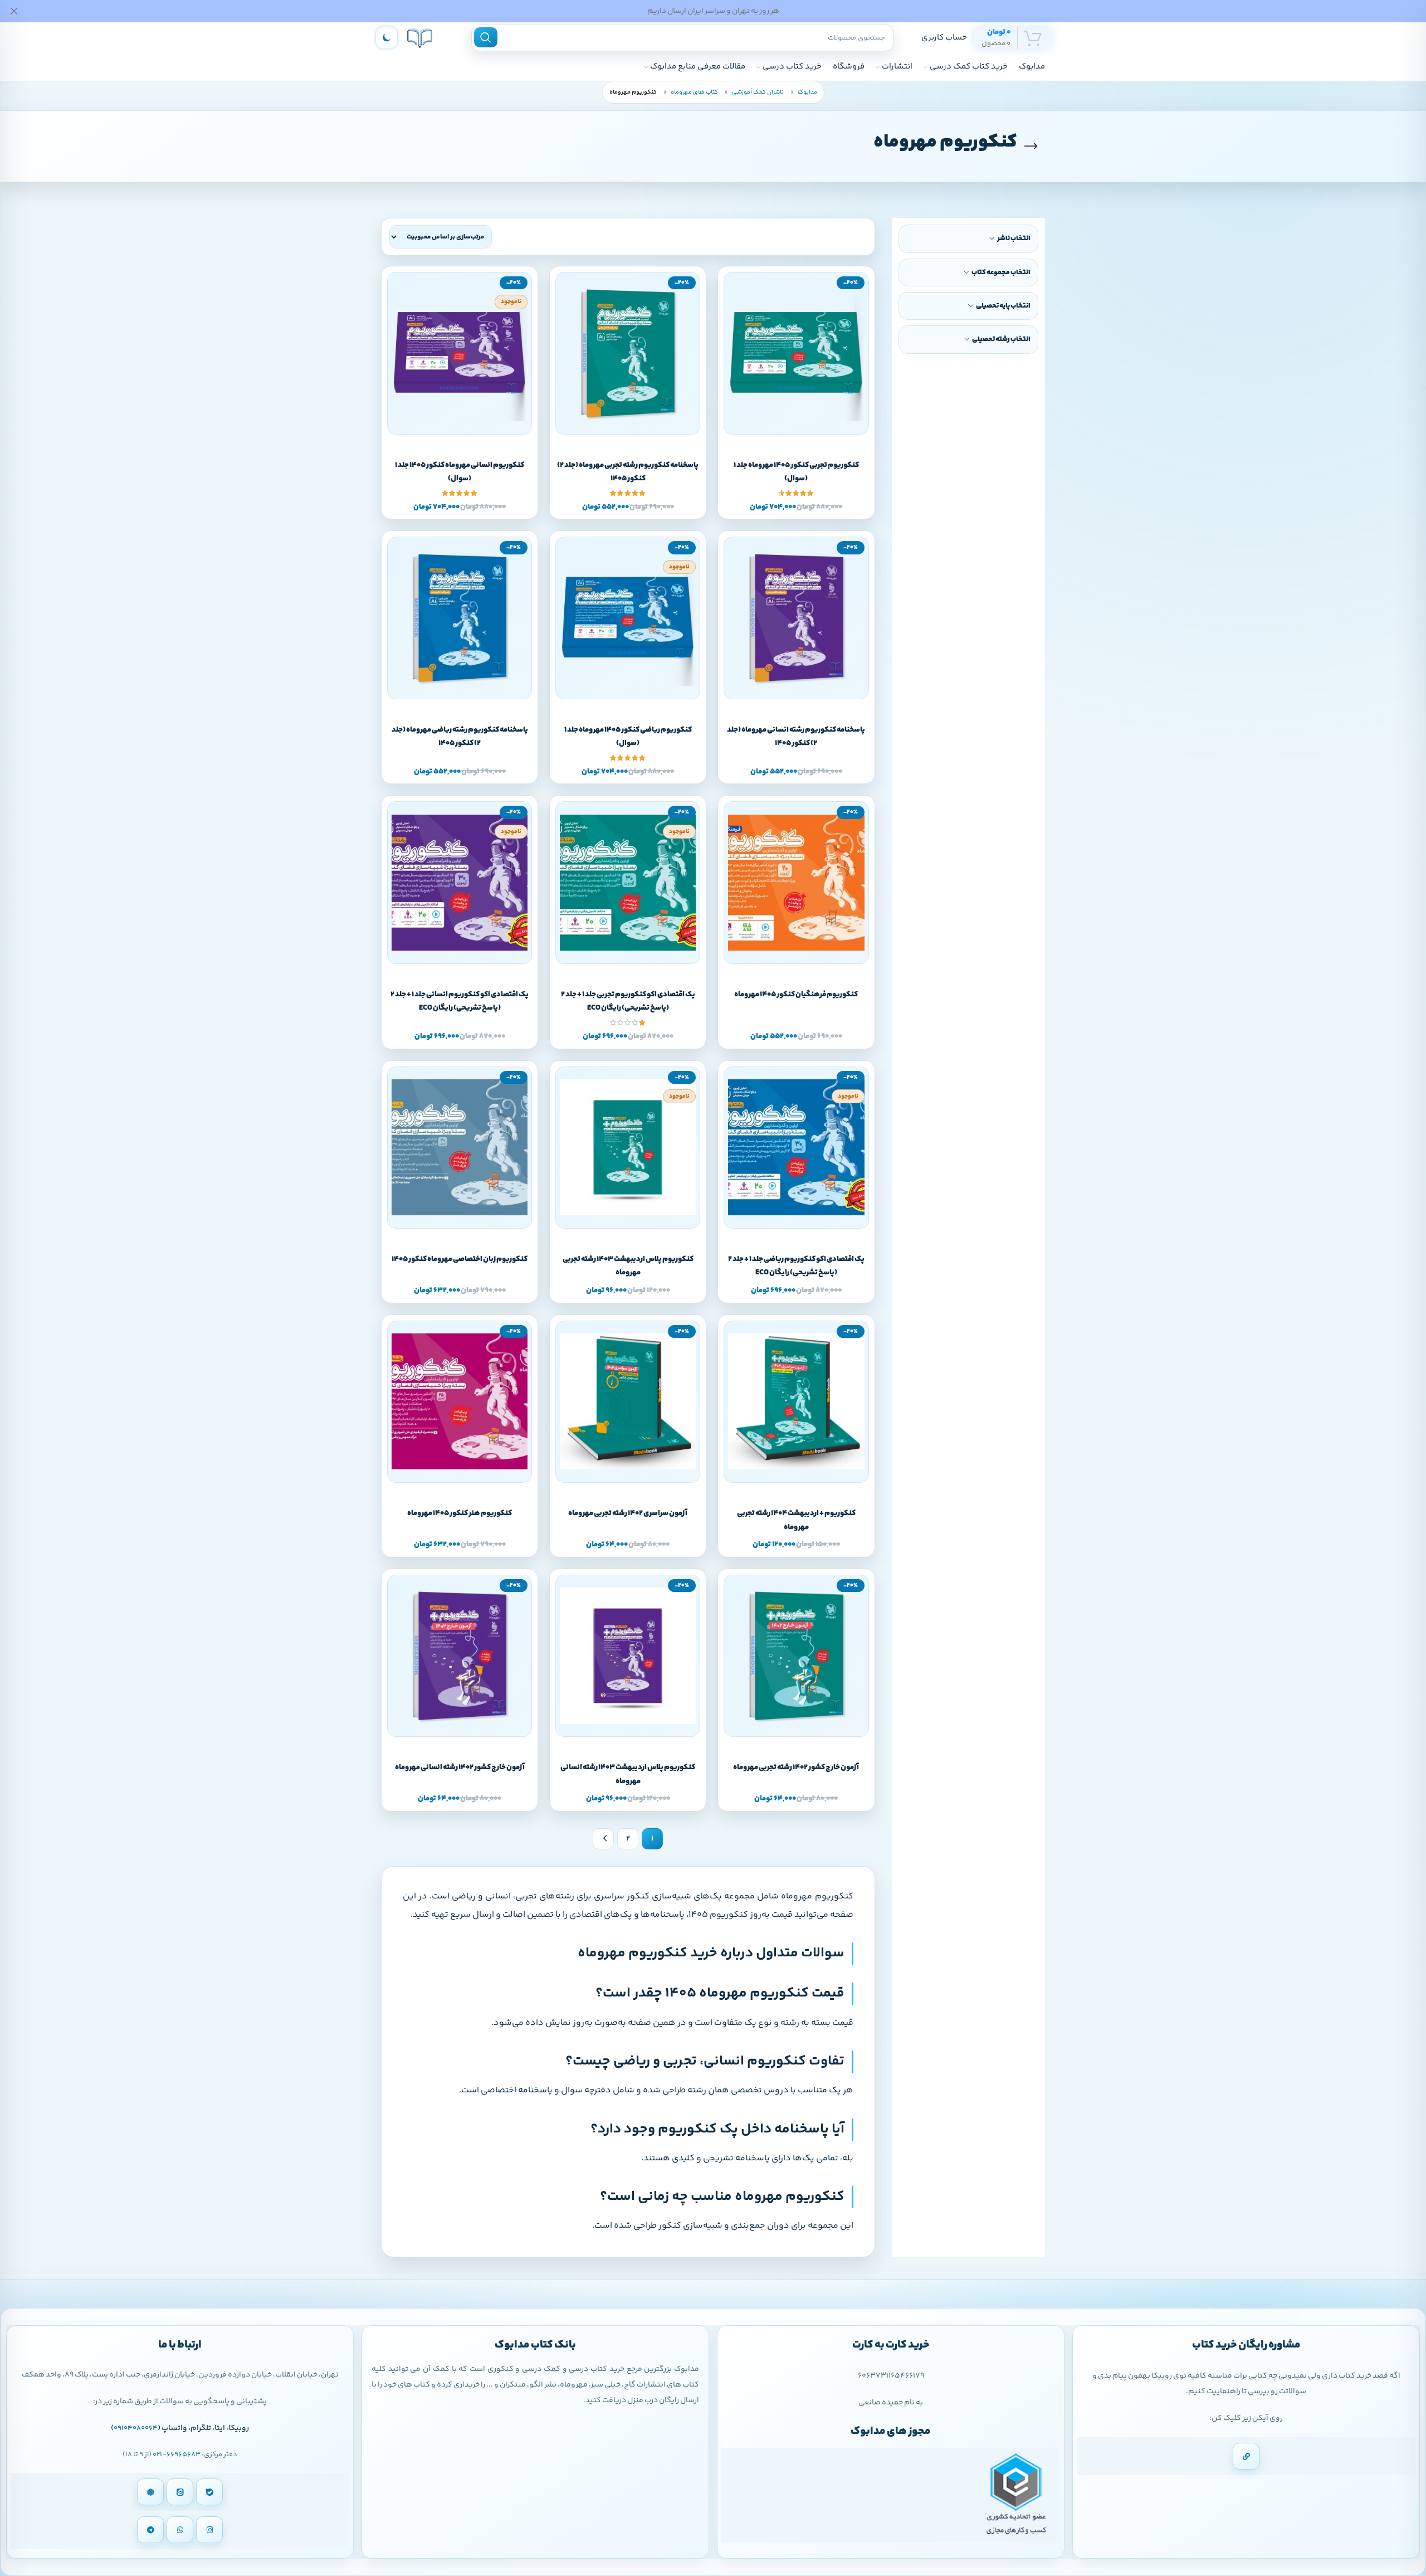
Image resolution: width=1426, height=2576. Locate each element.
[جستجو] (486, 37)
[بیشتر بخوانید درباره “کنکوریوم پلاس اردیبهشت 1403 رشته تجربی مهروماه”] (640, 1227)
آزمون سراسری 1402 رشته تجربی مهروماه (628, 1513)
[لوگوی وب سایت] (420, 38)
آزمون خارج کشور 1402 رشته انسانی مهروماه (460, 1767)
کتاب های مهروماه (694, 92)
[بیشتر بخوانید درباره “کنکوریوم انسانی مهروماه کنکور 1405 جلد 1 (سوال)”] (472, 433)
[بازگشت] (1031, 147)
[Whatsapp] (180, 2530)
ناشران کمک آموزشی (757, 92)
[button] (809, 433)
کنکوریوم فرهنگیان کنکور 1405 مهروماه (796, 995)
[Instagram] (209, 2530)
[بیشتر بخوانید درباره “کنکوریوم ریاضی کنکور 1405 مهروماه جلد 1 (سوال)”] (640, 698)
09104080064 (136, 2428)
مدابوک (807, 92)
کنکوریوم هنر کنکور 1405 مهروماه (460, 1513)
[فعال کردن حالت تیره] (387, 38)
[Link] (1246, 2456)
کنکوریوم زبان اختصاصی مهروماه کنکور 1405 (460, 1259)
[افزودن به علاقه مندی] (783, 433)
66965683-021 (177, 2455)
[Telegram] (150, 2530)
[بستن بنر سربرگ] (14, 11)
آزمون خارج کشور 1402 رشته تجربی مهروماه (796, 1767)
